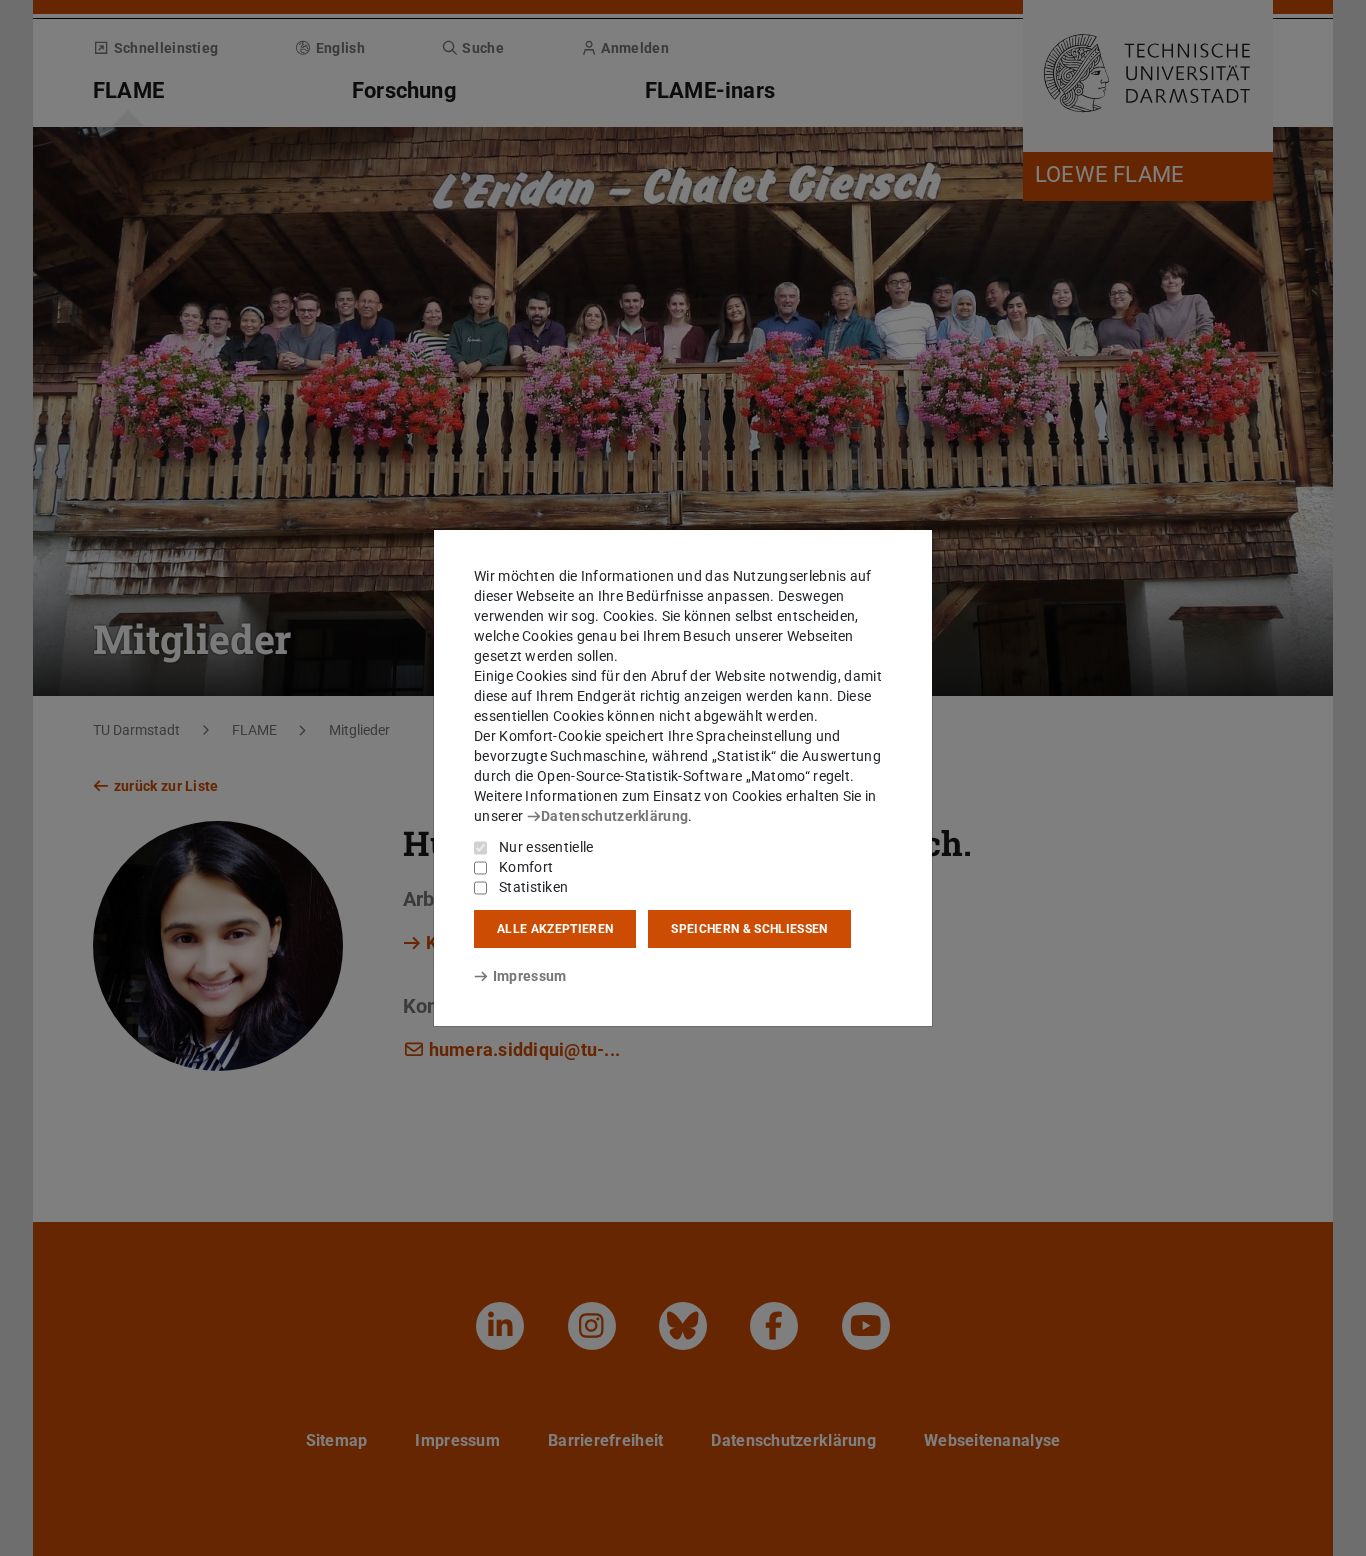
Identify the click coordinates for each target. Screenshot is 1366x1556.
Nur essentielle (546, 847)
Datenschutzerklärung (614, 816)
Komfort (526, 867)
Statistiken (533, 887)
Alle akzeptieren (555, 929)
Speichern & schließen (749, 929)
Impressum (529, 976)
